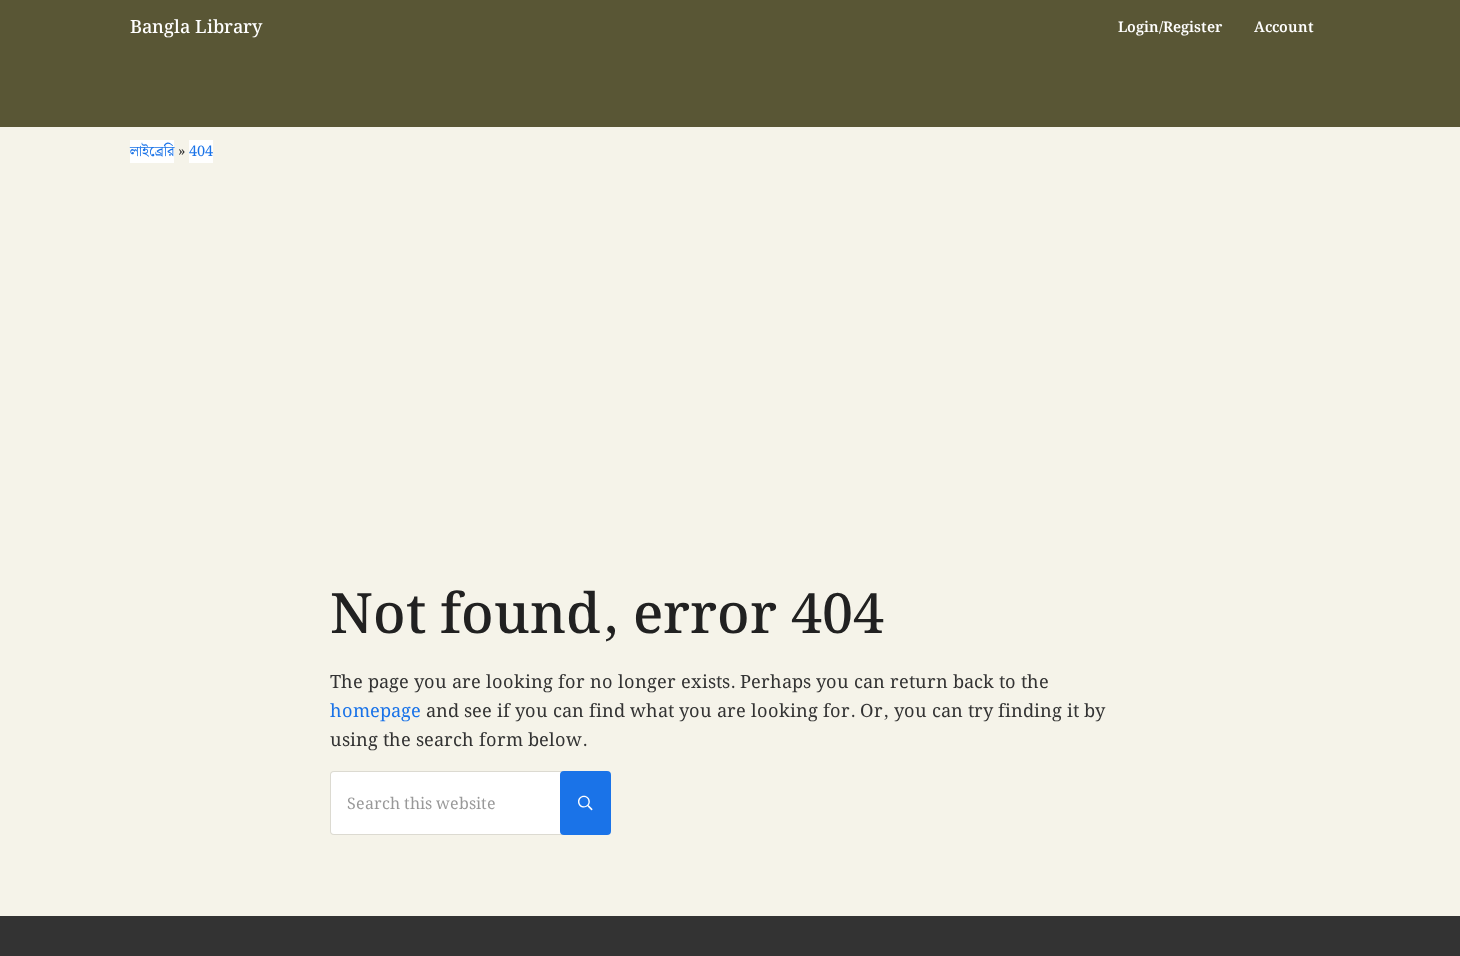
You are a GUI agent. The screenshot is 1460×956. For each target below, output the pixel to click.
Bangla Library (196, 27)
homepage (375, 711)
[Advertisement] (730, 372)
